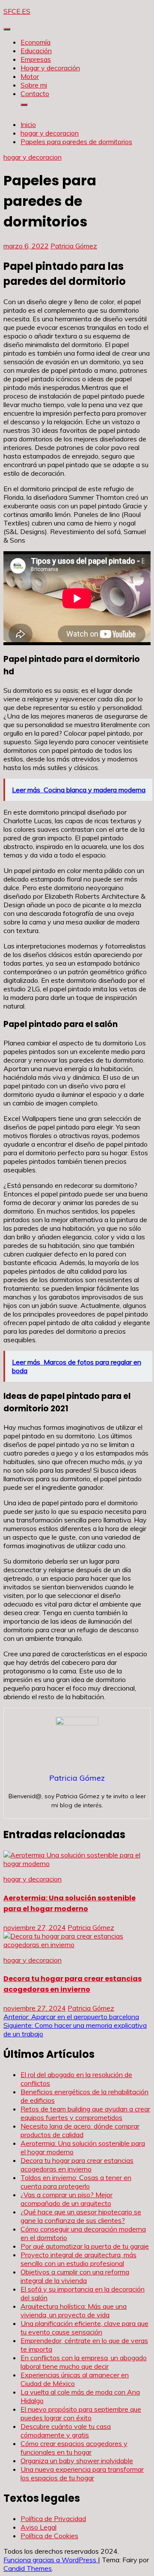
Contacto (35, 94)
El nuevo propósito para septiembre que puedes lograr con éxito (81, 2413)
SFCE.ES (17, 11)
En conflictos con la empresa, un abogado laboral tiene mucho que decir (84, 2362)
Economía (36, 42)
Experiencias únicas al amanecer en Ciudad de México (75, 2379)
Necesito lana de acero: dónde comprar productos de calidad (80, 2130)
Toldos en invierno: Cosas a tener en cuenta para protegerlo (76, 2182)
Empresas (36, 59)
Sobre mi (34, 85)
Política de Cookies (49, 2536)
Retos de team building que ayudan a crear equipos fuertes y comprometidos (85, 2113)
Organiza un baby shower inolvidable (77, 2461)
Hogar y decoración (50, 68)
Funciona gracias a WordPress (51, 2560)
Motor (30, 76)
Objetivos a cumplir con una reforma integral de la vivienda (75, 2276)
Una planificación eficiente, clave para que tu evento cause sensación (84, 2328)
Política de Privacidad (53, 2519)
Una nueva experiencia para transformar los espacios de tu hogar (82, 2473)
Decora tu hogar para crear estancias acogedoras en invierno (77, 2165)
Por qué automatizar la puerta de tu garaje (85, 2246)
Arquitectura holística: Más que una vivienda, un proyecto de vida (74, 2310)
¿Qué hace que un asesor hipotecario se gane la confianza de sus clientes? (81, 2216)
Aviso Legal (38, 2527)
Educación (36, 51)
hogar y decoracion (33, 157)
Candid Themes (28, 2568)
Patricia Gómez (74, 246)
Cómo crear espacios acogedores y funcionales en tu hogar (74, 2448)
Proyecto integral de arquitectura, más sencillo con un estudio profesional (78, 2259)
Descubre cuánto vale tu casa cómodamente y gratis (66, 2431)
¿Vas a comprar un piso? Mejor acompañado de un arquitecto (67, 2199)
